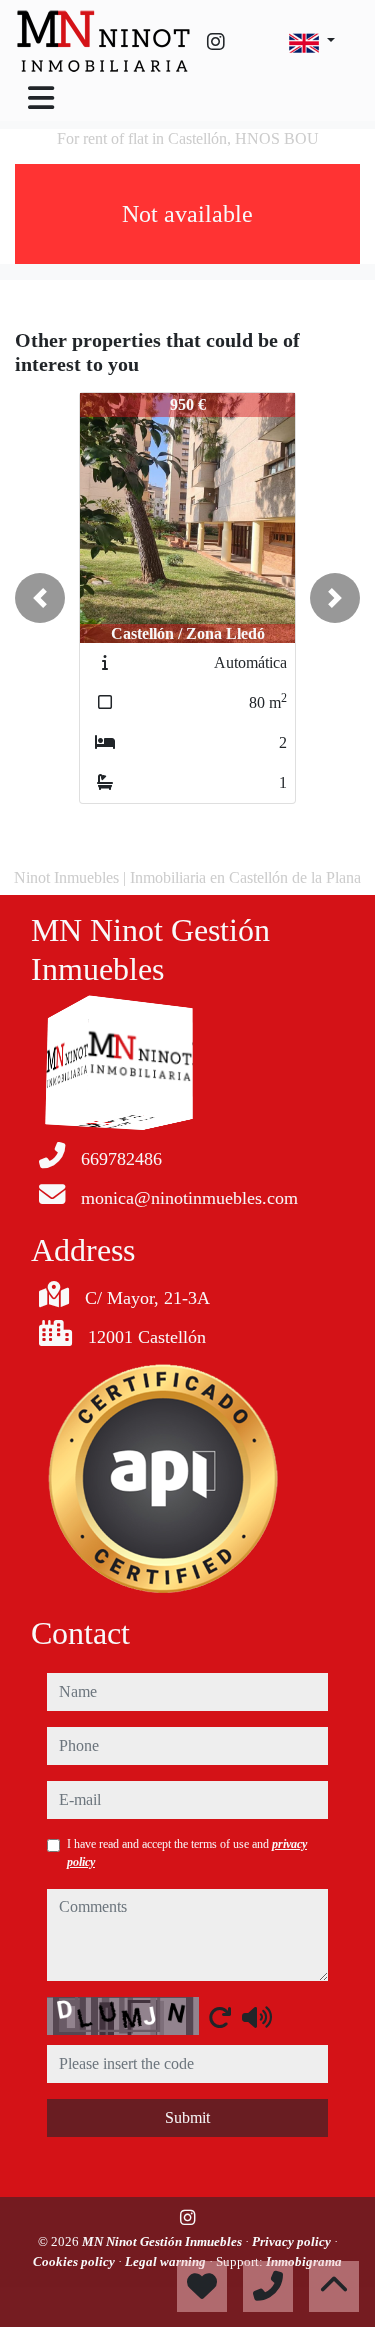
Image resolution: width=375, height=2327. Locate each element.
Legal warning (167, 2261)
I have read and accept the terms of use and (187, 1853)
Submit (187, 2117)
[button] (40, 598)
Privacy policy (293, 2241)
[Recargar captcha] (220, 2017)
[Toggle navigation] (41, 98)
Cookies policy (75, 2261)
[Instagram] (216, 42)
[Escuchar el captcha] (257, 2017)
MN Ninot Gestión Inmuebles (163, 2241)
